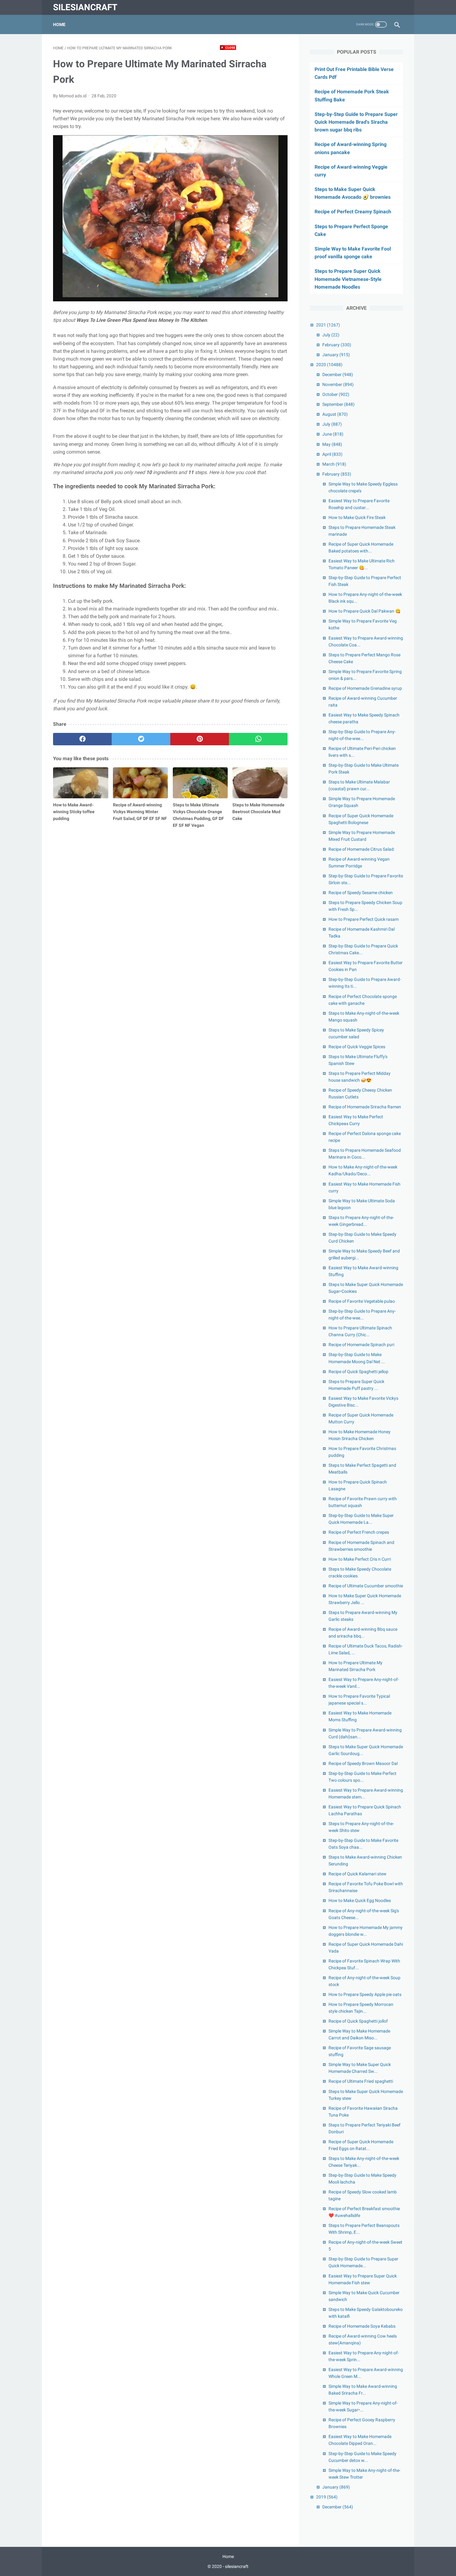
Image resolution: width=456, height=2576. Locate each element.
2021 (328, 325)
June (333, 434)
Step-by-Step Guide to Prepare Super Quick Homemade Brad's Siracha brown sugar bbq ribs (356, 122)
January (336, 355)
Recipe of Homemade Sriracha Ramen (365, 1107)
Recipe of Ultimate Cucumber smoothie (366, 1586)
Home (59, 24)
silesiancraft (85, 7)
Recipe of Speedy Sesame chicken (361, 893)
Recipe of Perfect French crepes (359, 1532)
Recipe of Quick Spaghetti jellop (358, 1372)
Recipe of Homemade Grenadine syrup (365, 688)
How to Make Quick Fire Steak (357, 517)
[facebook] (82, 739)
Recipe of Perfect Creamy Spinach (353, 212)
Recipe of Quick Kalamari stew (358, 1874)
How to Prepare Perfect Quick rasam (364, 919)
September (338, 404)
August (335, 414)
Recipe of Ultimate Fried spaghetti (361, 2081)
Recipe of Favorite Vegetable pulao (362, 1301)
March (334, 464)
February (337, 345)
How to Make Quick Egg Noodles (360, 1900)
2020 (329, 365)
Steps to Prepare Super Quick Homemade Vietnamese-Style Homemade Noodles (348, 279)
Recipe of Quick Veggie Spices (357, 1047)
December (338, 375)
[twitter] (141, 739)
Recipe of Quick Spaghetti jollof (358, 2021)
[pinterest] (200, 739)
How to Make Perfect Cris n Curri (360, 1559)
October (336, 394)
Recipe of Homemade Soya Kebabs (362, 2326)
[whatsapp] (258, 739)
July (331, 335)
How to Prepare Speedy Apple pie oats (365, 1994)
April (332, 454)
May (332, 444)
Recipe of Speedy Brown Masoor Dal (363, 1763)
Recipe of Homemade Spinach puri (361, 1345)
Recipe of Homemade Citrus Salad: (362, 849)
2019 (327, 2497)
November (338, 384)
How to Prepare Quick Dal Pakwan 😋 (364, 611)
